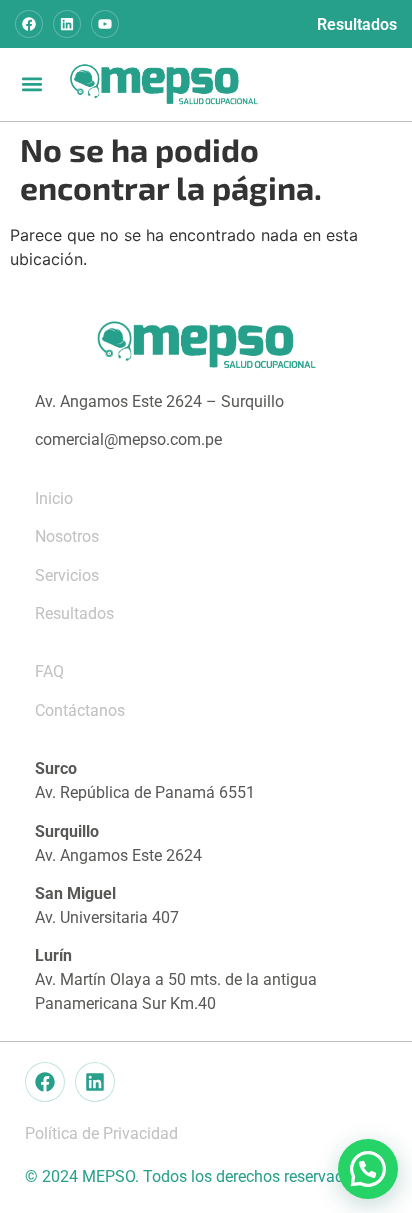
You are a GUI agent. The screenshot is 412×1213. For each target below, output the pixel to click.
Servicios (67, 575)
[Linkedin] (67, 24)
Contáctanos (80, 710)
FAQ (49, 671)
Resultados (357, 24)
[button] (31, 84)
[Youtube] (105, 24)
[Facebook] (29, 24)
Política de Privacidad (101, 1133)
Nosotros (67, 536)
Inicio (54, 498)
